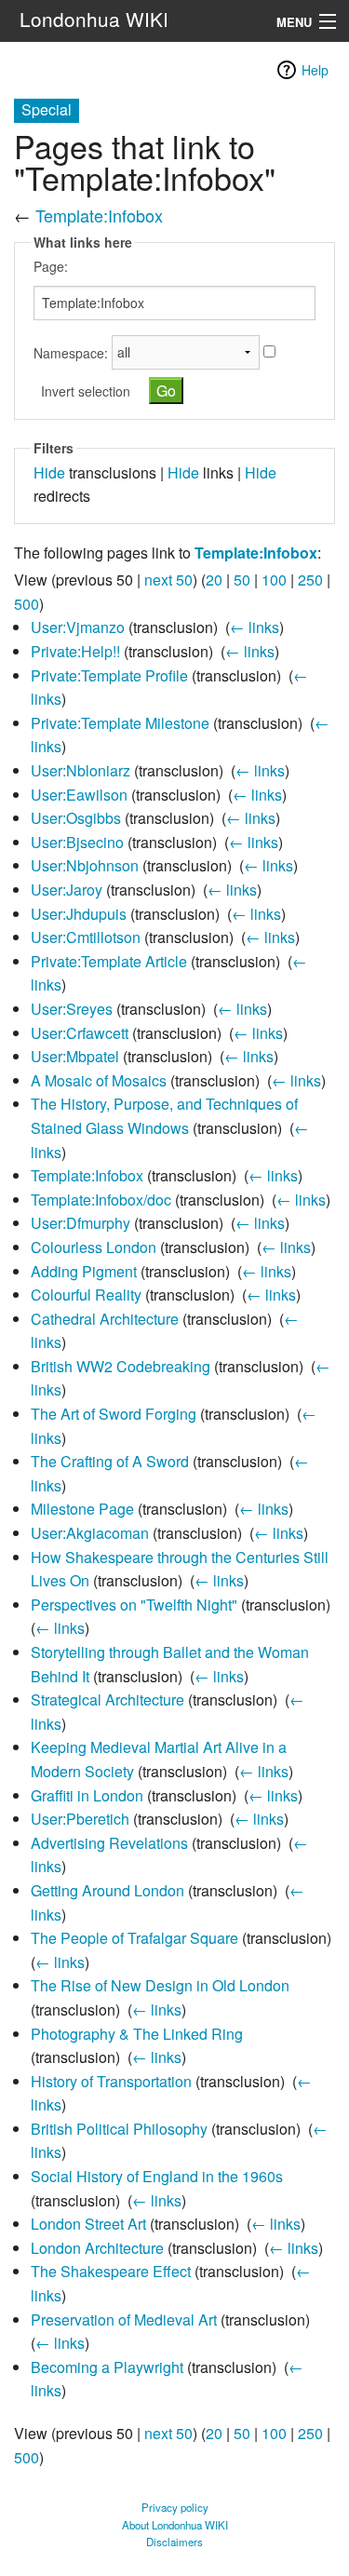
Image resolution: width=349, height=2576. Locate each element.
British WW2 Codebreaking (121, 1366)
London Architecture (97, 2248)
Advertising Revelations (109, 1843)
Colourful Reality (86, 1295)
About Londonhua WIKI (175, 2525)
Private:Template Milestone (120, 723)
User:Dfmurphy (81, 1223)
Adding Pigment (84, 1271)
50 (242, 580)
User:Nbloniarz (81, 770)
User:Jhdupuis (79, 914)
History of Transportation (111, 2081)
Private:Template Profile (109, 675)
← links (255, 627)
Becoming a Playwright (107, 2367)
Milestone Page (82, 1509)
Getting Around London (107, 1890)
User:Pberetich (80, 1819)
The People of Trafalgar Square (134, 1938)
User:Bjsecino (77, 842)
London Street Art (88, 2224)
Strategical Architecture (107, 1699)
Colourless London (94, 1247)
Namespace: (71, 352)
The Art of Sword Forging (114, 1414)
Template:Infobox (99, 215)
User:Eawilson (79, 795)
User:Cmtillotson (86, 937)
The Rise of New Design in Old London (160, 1985)
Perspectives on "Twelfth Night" (134, 1605)
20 (214, 580)
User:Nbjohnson (85, 865)
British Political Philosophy (119, 2129)
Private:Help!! (75, 651)
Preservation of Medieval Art (124, 2320)
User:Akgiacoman (90, 1533)
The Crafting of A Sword (110, 1461)
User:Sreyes (72, 1009)
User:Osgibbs (76, 818)
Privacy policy (175, 2507)
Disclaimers (174, 2542)
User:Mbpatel (75, 1056)
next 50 (168, 580)
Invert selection (86, 391)
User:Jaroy (67, 890)
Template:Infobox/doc (101, 1200)
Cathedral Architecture (105, 1319)
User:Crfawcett (80, 1033)
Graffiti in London (87, 1795)
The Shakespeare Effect (111, 2271)
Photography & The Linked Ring (137, 2034)
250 (310, 580)
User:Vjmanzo (78, 627)
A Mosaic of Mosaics (99, 1080)
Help (315, 70)
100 (274, 580)
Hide (49, 472)
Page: (51, 266)
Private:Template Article (109, 961)
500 (27, 604)
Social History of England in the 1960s (157, 2176)
